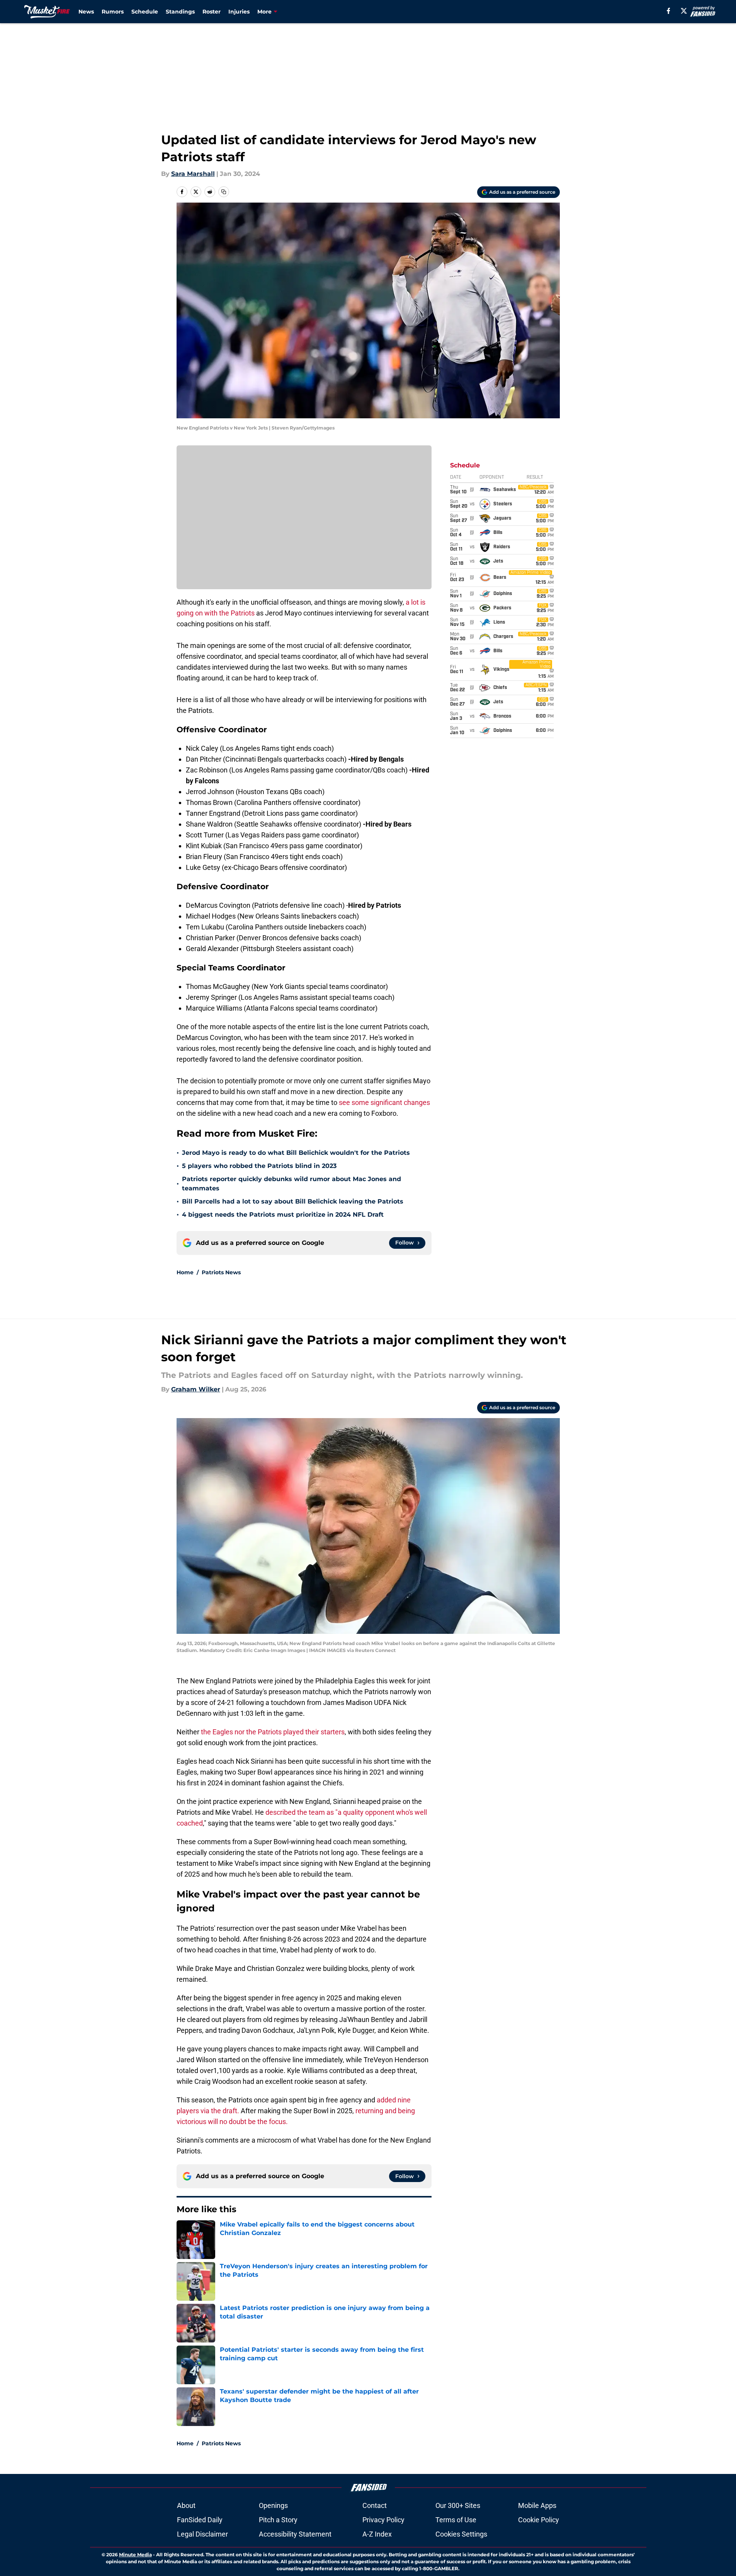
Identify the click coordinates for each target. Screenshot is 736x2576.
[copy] (224, 192)
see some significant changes (384, 1102)
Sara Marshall (193, 174)
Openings (273, 2505)
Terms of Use (456, 2520)
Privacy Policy (383, 2520)
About (186, 2505)
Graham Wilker (196, 1389)
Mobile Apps (537, 2505)
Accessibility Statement (295, 2534)
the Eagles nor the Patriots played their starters (273, 1732)
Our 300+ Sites (458, 2505)
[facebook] (669, 11)
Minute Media (135, 2555)
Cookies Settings (461, 2534)
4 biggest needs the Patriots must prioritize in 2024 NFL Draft (283, 1215)
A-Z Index (377, 2534)
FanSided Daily (200, 2520)
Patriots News (221, 1272)
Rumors (113, 12)
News (86, 12)
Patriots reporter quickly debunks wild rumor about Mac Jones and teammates (292, 1184)
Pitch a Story (278, 2520)
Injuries (239, 12)
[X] (684, 11)
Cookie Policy (539, 2520)
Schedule (145, 12)
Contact (375, 2505)
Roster (212, 12)
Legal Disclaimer (202, 2534)
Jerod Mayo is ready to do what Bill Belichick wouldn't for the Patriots (296, 1153)
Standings (180, 12)
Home (185, 1272)
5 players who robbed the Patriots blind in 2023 (259, 1166)
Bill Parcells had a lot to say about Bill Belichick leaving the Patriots (293, 1201)
